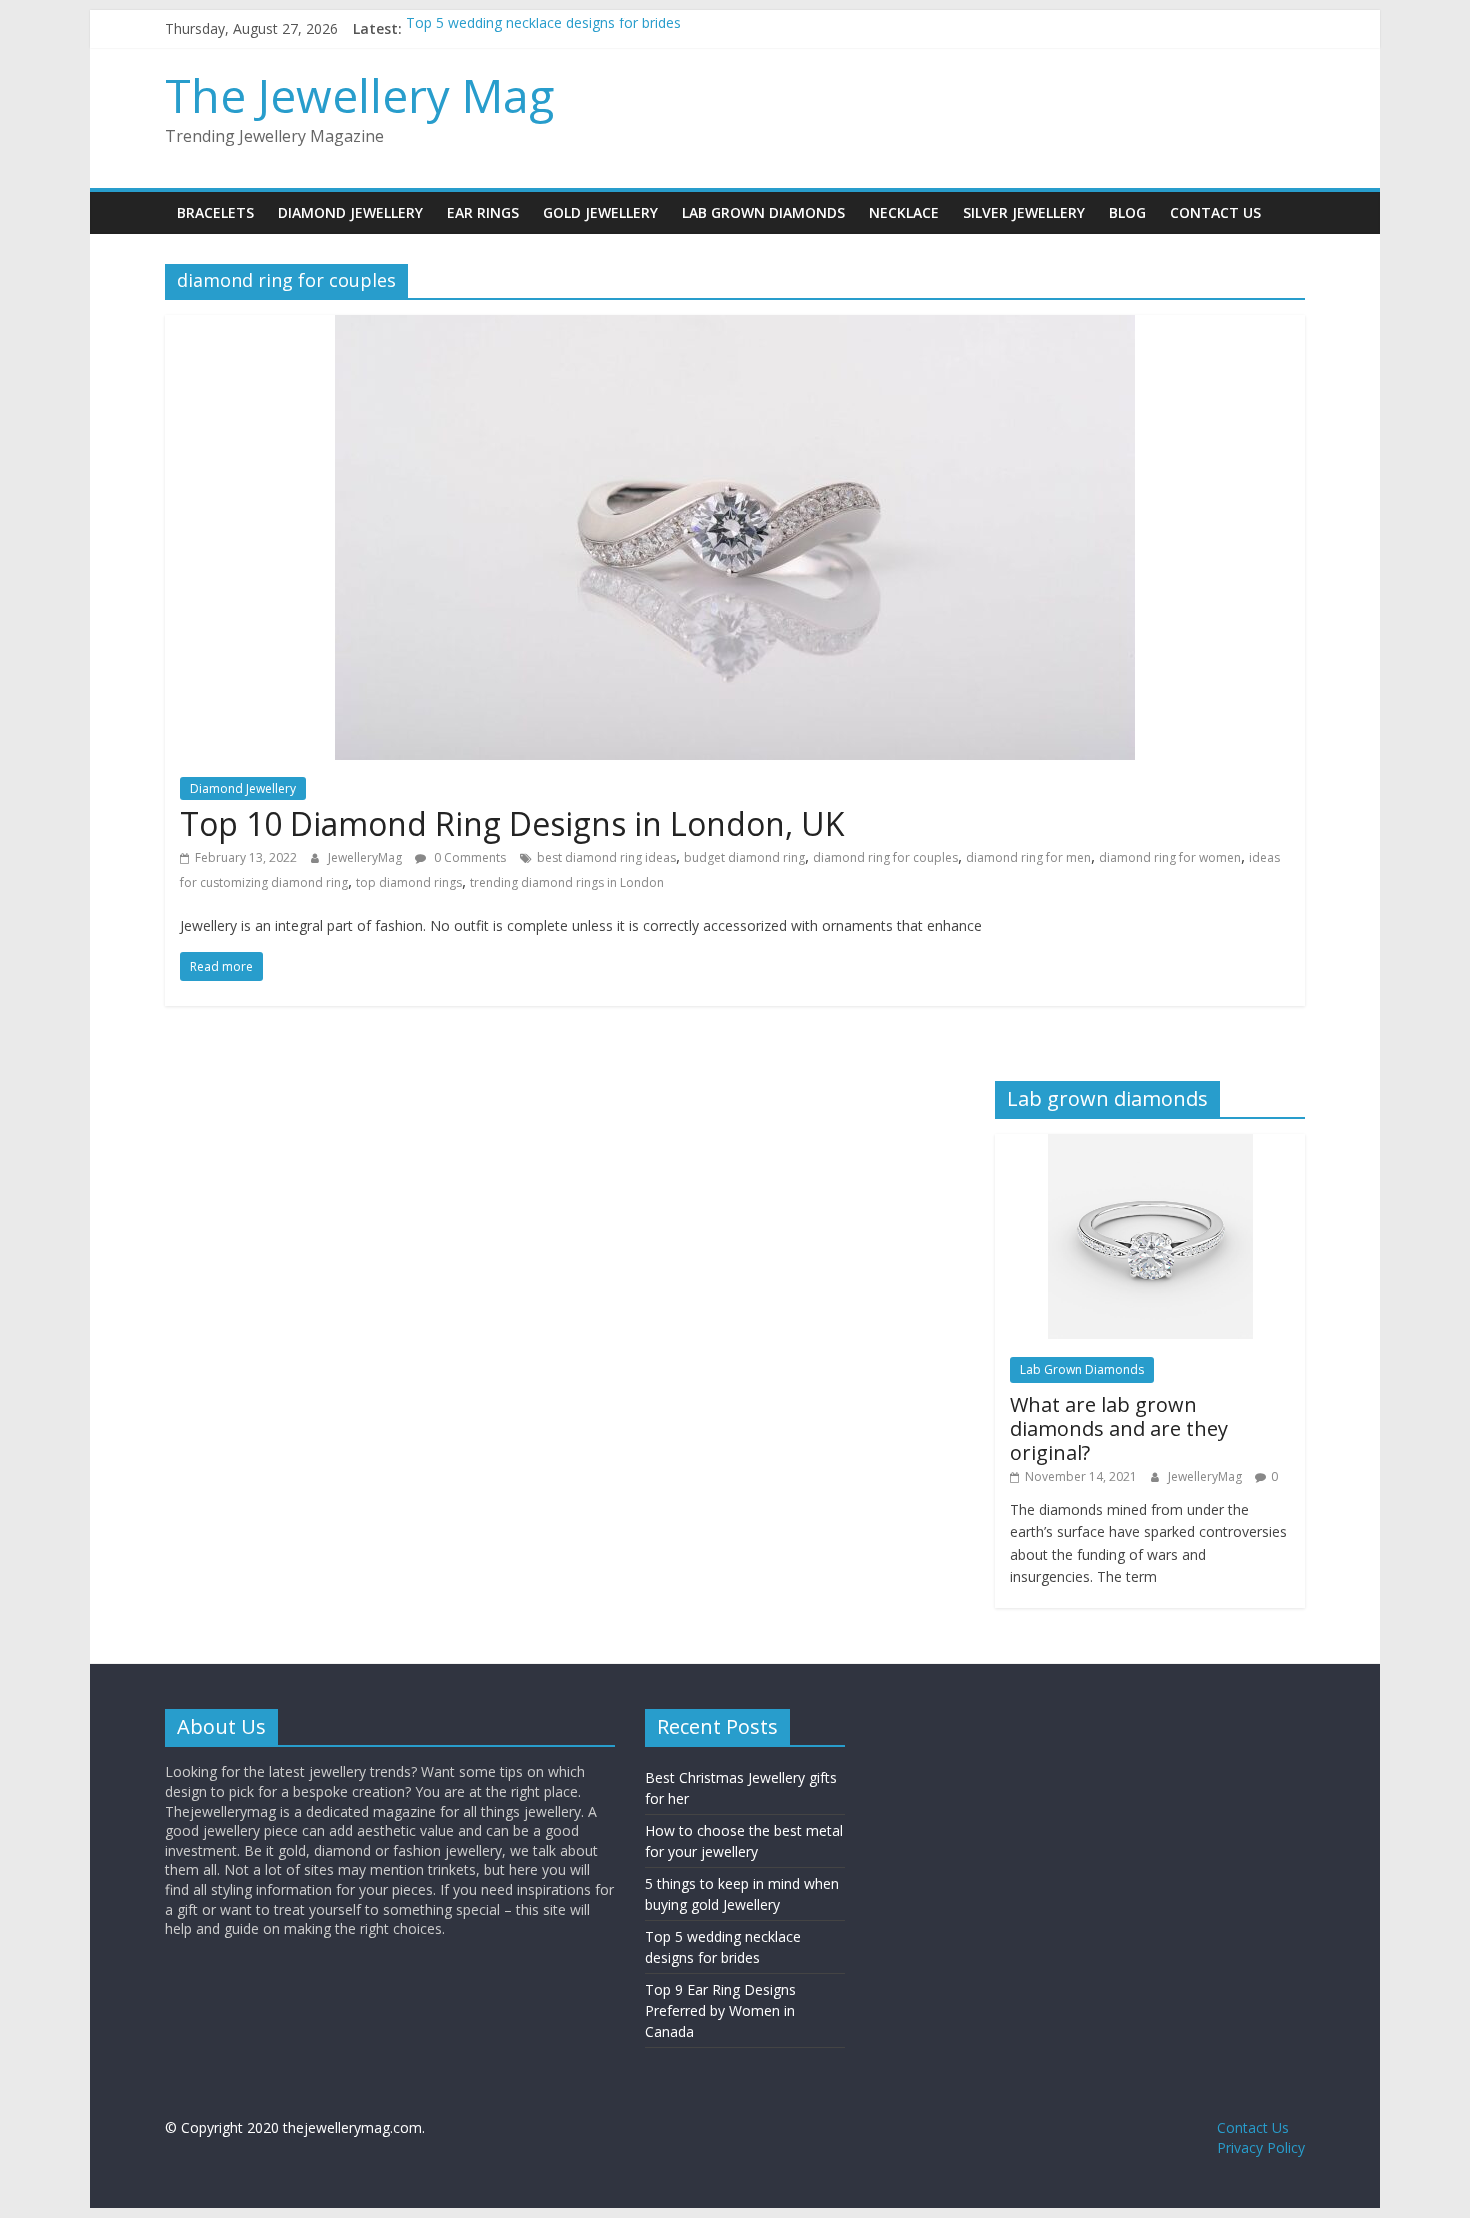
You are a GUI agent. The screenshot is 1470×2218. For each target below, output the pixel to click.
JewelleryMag (366, 857)
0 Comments (468, 857)
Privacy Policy (1261, 2147)
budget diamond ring (744, 857)
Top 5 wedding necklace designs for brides (543, 28)
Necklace (904, 212)
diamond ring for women (1170, 857)
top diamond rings (409, 882)
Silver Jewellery (1024, 212)
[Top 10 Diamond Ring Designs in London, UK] (735, 327)
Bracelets (215, 212)
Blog (1127, 212)
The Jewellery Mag (359, 95)
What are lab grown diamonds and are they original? (1119, 1428)
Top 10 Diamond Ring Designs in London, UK (512, 823)
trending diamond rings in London (567, 882)
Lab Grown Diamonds (763, 212)
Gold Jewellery (600, 212)
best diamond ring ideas (606, 857)
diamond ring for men (1028, 857)
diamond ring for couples (885, 857)
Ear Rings (483, 212)
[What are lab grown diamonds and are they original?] (1150, 1144)
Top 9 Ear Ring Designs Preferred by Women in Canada (720, 2010)
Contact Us (1215, 212)
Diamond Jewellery (350, 212)
